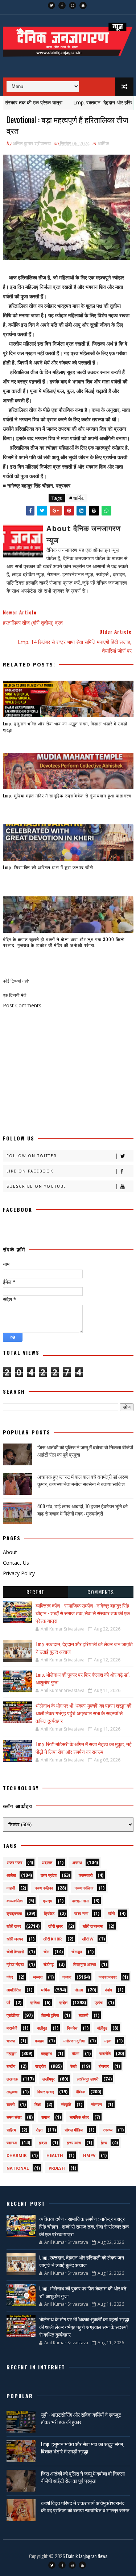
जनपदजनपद (108, 1977)
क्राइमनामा (14, 1913)
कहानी (11, 1888)
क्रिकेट (49, 1913)
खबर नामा (81, 1913)
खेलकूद (77, 1952)
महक (108, 2041)
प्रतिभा (35, 2002)
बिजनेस (72, 2028)
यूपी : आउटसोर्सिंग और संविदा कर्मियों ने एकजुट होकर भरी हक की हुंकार (81, 2418)
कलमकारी (86, 1875)
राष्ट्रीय (40, 2066)
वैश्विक (81, 2092)
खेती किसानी (15, 1952)
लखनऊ (12, 2079)
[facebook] (62, 5)
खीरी (111, 1913)
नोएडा (79, 1990)
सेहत (39, 2130)
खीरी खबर (14, 1926)
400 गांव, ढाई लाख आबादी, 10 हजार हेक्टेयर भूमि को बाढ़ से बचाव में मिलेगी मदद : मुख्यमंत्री (83, 1510)
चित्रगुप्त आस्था (85, 1964)
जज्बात (38, 1977)
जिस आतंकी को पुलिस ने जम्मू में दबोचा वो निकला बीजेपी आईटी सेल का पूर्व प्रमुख (85, 1451)
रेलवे (73, 2066)
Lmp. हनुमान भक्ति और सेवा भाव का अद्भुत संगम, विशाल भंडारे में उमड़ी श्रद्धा (65, 726)
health (55, 2155)
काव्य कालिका (84, 1888)
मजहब (39, 2041)
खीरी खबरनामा (93, 1926)
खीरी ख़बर (55, 1926)
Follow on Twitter (32, 1156)
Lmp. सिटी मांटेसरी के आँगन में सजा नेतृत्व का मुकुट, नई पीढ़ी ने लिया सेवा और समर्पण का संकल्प (84, 1748)
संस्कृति (66, 2104)
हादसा (43, 2143)
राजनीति (105, 2053)
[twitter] (51, 5)
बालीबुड (42, 2028)
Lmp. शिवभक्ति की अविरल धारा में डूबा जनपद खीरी (48, 867)
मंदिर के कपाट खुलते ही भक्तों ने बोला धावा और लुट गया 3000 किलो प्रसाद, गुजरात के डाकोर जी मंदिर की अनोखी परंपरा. (64, 942)
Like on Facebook (30, 1171)
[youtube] (83, 5)
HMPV (89, 2155)
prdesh (57, 2168)
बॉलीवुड (102, 2028)
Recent (36, 1592)
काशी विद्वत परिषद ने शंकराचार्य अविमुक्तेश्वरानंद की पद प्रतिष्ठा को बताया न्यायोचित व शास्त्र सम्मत (85, 2506)
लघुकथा (12, 2092)
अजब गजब (14, 1862)
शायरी (11, 2104)
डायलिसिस (14, 1990)
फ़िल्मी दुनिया (50, 2015)
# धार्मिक (77, 498)
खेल (46, 1952)
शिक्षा (38, 2104)
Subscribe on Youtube (36, 1186)
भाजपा (11, 2041)
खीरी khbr (53, 1939)
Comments (101, 1592)
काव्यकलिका (15, 1901)
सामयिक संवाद (79, 2117)
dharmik (17, 2155)
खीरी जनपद (15, 1939)
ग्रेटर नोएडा (15, 1964)
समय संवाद (14, 2117)
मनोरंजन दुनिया (74, 2041)
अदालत (47, 1862)
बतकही (83, 2015)
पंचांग (108, 1990)
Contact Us (16, 1563)
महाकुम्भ (46, 2053)
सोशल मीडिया (74, 2130)
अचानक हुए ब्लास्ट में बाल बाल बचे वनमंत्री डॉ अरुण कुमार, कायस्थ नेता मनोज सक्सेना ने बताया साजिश (83, 1480)
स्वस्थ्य (108, 2130)
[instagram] (73, 5)
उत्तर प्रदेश (49, 1875)
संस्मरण (96, 2104)
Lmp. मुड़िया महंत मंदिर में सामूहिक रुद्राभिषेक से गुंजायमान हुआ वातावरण (67, 795)
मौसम (76, 2053)
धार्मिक (104, 143)
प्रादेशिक (13, 2015)
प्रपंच (99, 2002)
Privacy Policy (19, 1573)
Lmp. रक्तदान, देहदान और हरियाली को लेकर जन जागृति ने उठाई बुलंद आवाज (82, 2261)
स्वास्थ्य (12, 2143)
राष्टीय (11, 2066)
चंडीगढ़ (49, 1964)
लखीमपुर (49, 2079)
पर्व (8, 2002)
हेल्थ (104, 2143)
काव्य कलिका (44, 1888)
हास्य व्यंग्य (74, 2143)
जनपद (67, 1977)
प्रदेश (63, 2002)
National (18, 2168)
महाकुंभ (11, 2053)
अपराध (77, 1862)
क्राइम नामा (80, 1901)
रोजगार (104, 2066)
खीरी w (88, 1939)
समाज (46, 2117)
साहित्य (11, 2130)
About (10, 1552)
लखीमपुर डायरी (88, 2079)
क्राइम (48, 1901)
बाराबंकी (12, 2028)
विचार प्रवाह (46, 2092)
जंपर (10, 1977)
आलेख (11, 1875)
